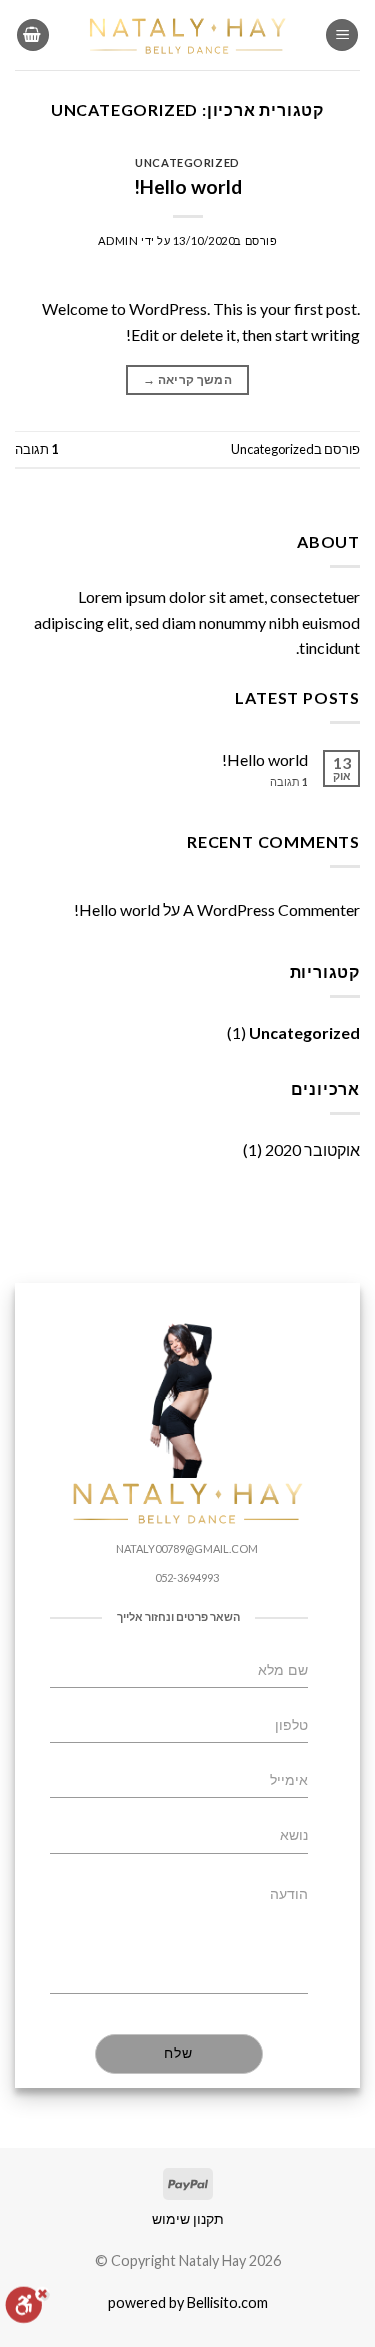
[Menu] (342, 35)
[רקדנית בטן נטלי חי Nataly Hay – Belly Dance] (188, 35)
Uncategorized (187, 162)
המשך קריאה (187, 379)
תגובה (36, 449)
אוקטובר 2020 (312, 1149)
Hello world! (188, 186)
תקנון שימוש (188, 2218)
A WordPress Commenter (271, 909)
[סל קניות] (33, 35)
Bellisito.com (227, 2302)
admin (118, 240)
